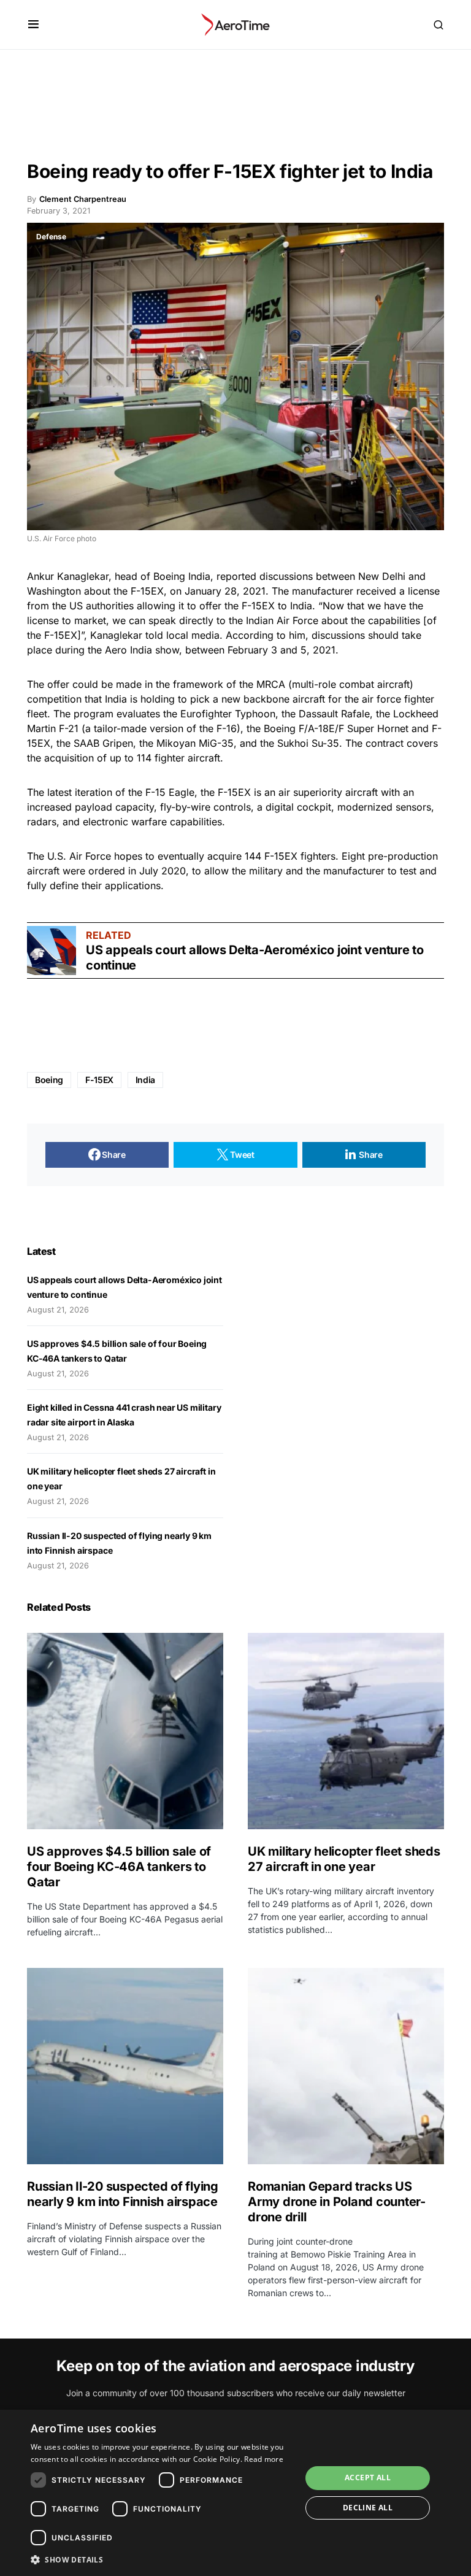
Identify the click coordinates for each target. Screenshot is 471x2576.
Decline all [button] (368, 2508)
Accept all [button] (368, 2478)
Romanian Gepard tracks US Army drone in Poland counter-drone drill (337, 2202)
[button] (33, 25)
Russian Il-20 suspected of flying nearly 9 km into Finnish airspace (123, 2194)
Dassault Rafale (334, 714)
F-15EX (99, 1080)
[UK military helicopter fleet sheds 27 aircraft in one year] (346, 1731)
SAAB (86, 743)
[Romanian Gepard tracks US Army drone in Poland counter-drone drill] (346, 2066)
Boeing (49, 1080)
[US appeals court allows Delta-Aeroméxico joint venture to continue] (52, 951)
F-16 (227, 728)
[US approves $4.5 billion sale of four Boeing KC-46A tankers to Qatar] (125, 1731)
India (199, 576)
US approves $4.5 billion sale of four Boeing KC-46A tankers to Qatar (119, 1867)
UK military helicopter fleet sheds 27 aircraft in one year (344, 1859)
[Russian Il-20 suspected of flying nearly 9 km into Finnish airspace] (125, 2066)
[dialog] (235, 2493)
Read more (264, 2459)
